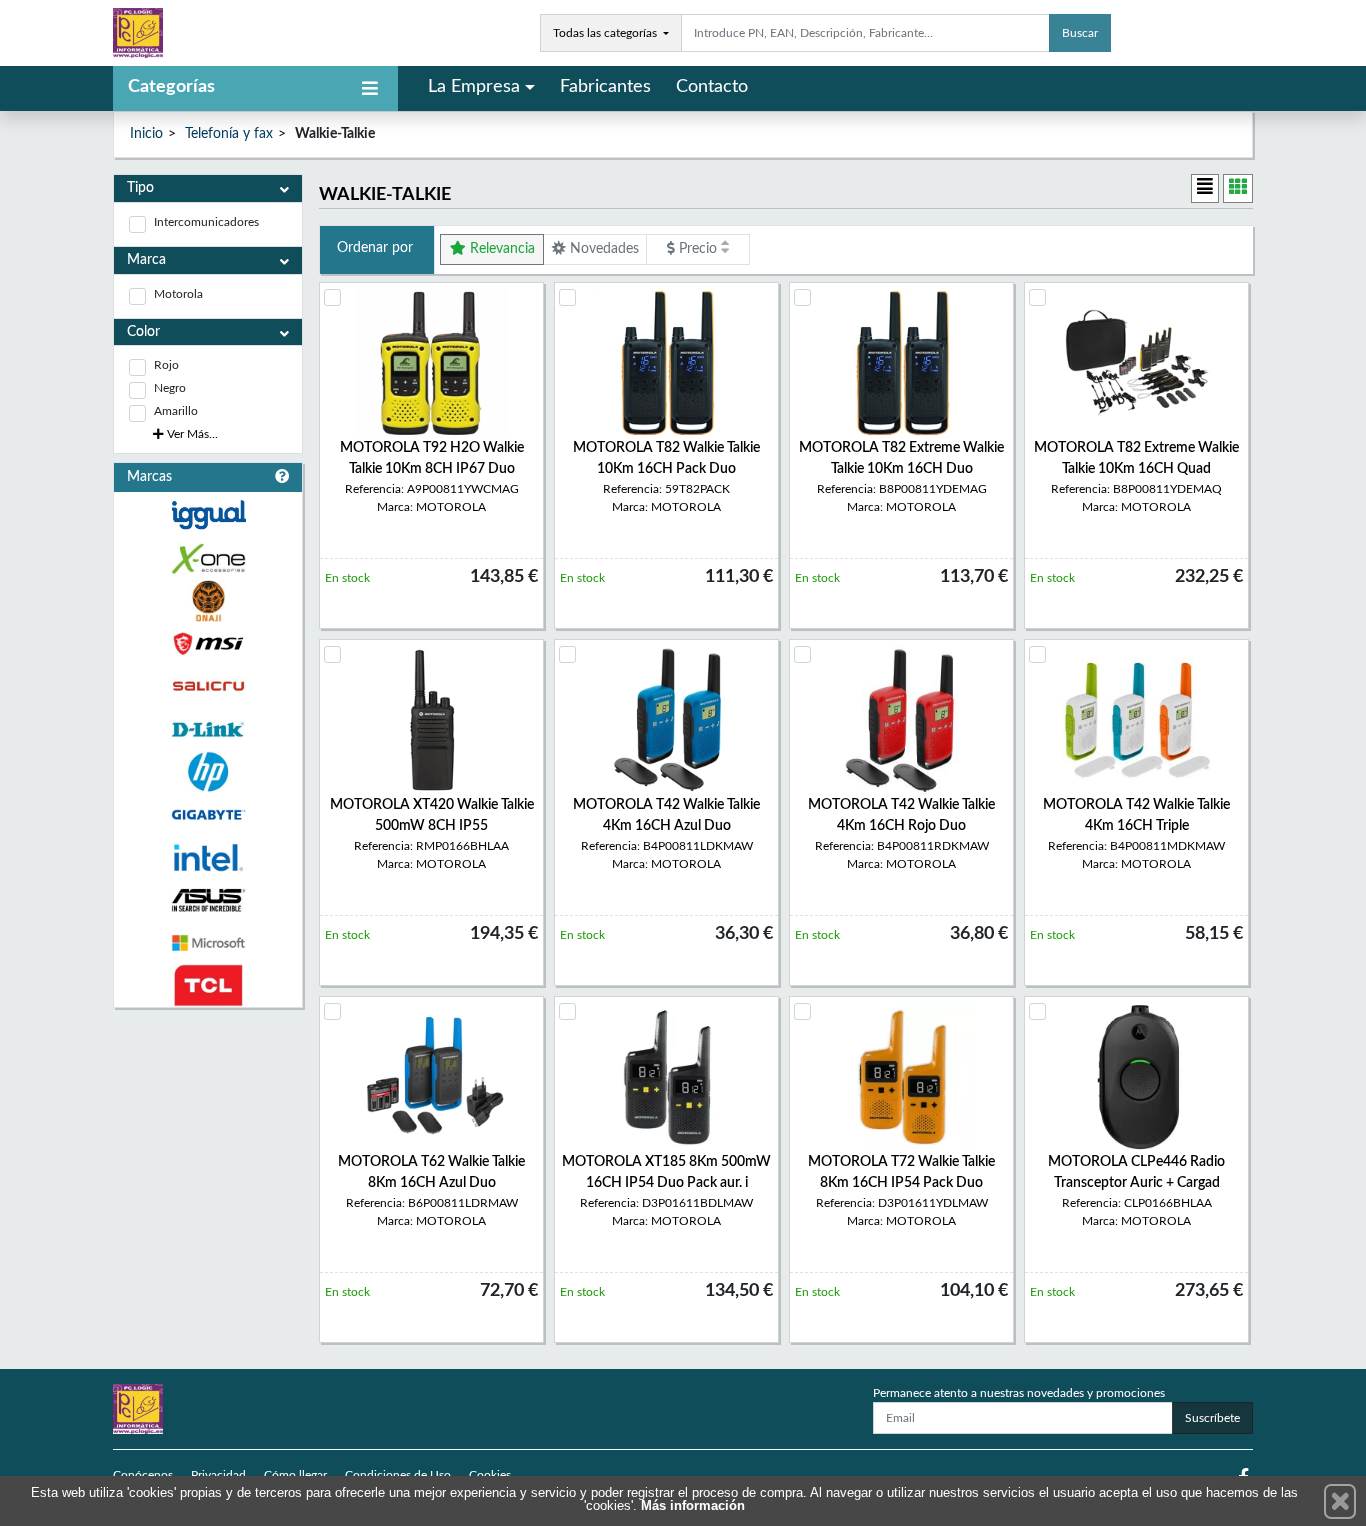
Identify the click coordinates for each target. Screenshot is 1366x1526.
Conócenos (143, 1475)
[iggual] (208, 514)
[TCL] (208, 985)
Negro (170, 388)
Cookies (490, 1475)
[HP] (208, 772)
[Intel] (208, 857)
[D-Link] (208, 729)
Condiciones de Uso (398, 1475)
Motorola (178, 294)
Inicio (146, 134)
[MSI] (208, 643)
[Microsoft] (208, 943)
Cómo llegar (295, 1475)
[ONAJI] (208, 601)
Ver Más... (191, 434)
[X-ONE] (208, 558)
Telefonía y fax (229, 134)
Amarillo (176, 411)
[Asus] (208, 900)
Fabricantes (605, 87)
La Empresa (474, 87)
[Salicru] (208, 686)
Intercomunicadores (206, 222)
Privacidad (218, 1475)
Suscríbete (1212, 1418)
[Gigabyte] (208, 814)
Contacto (712, 87)
